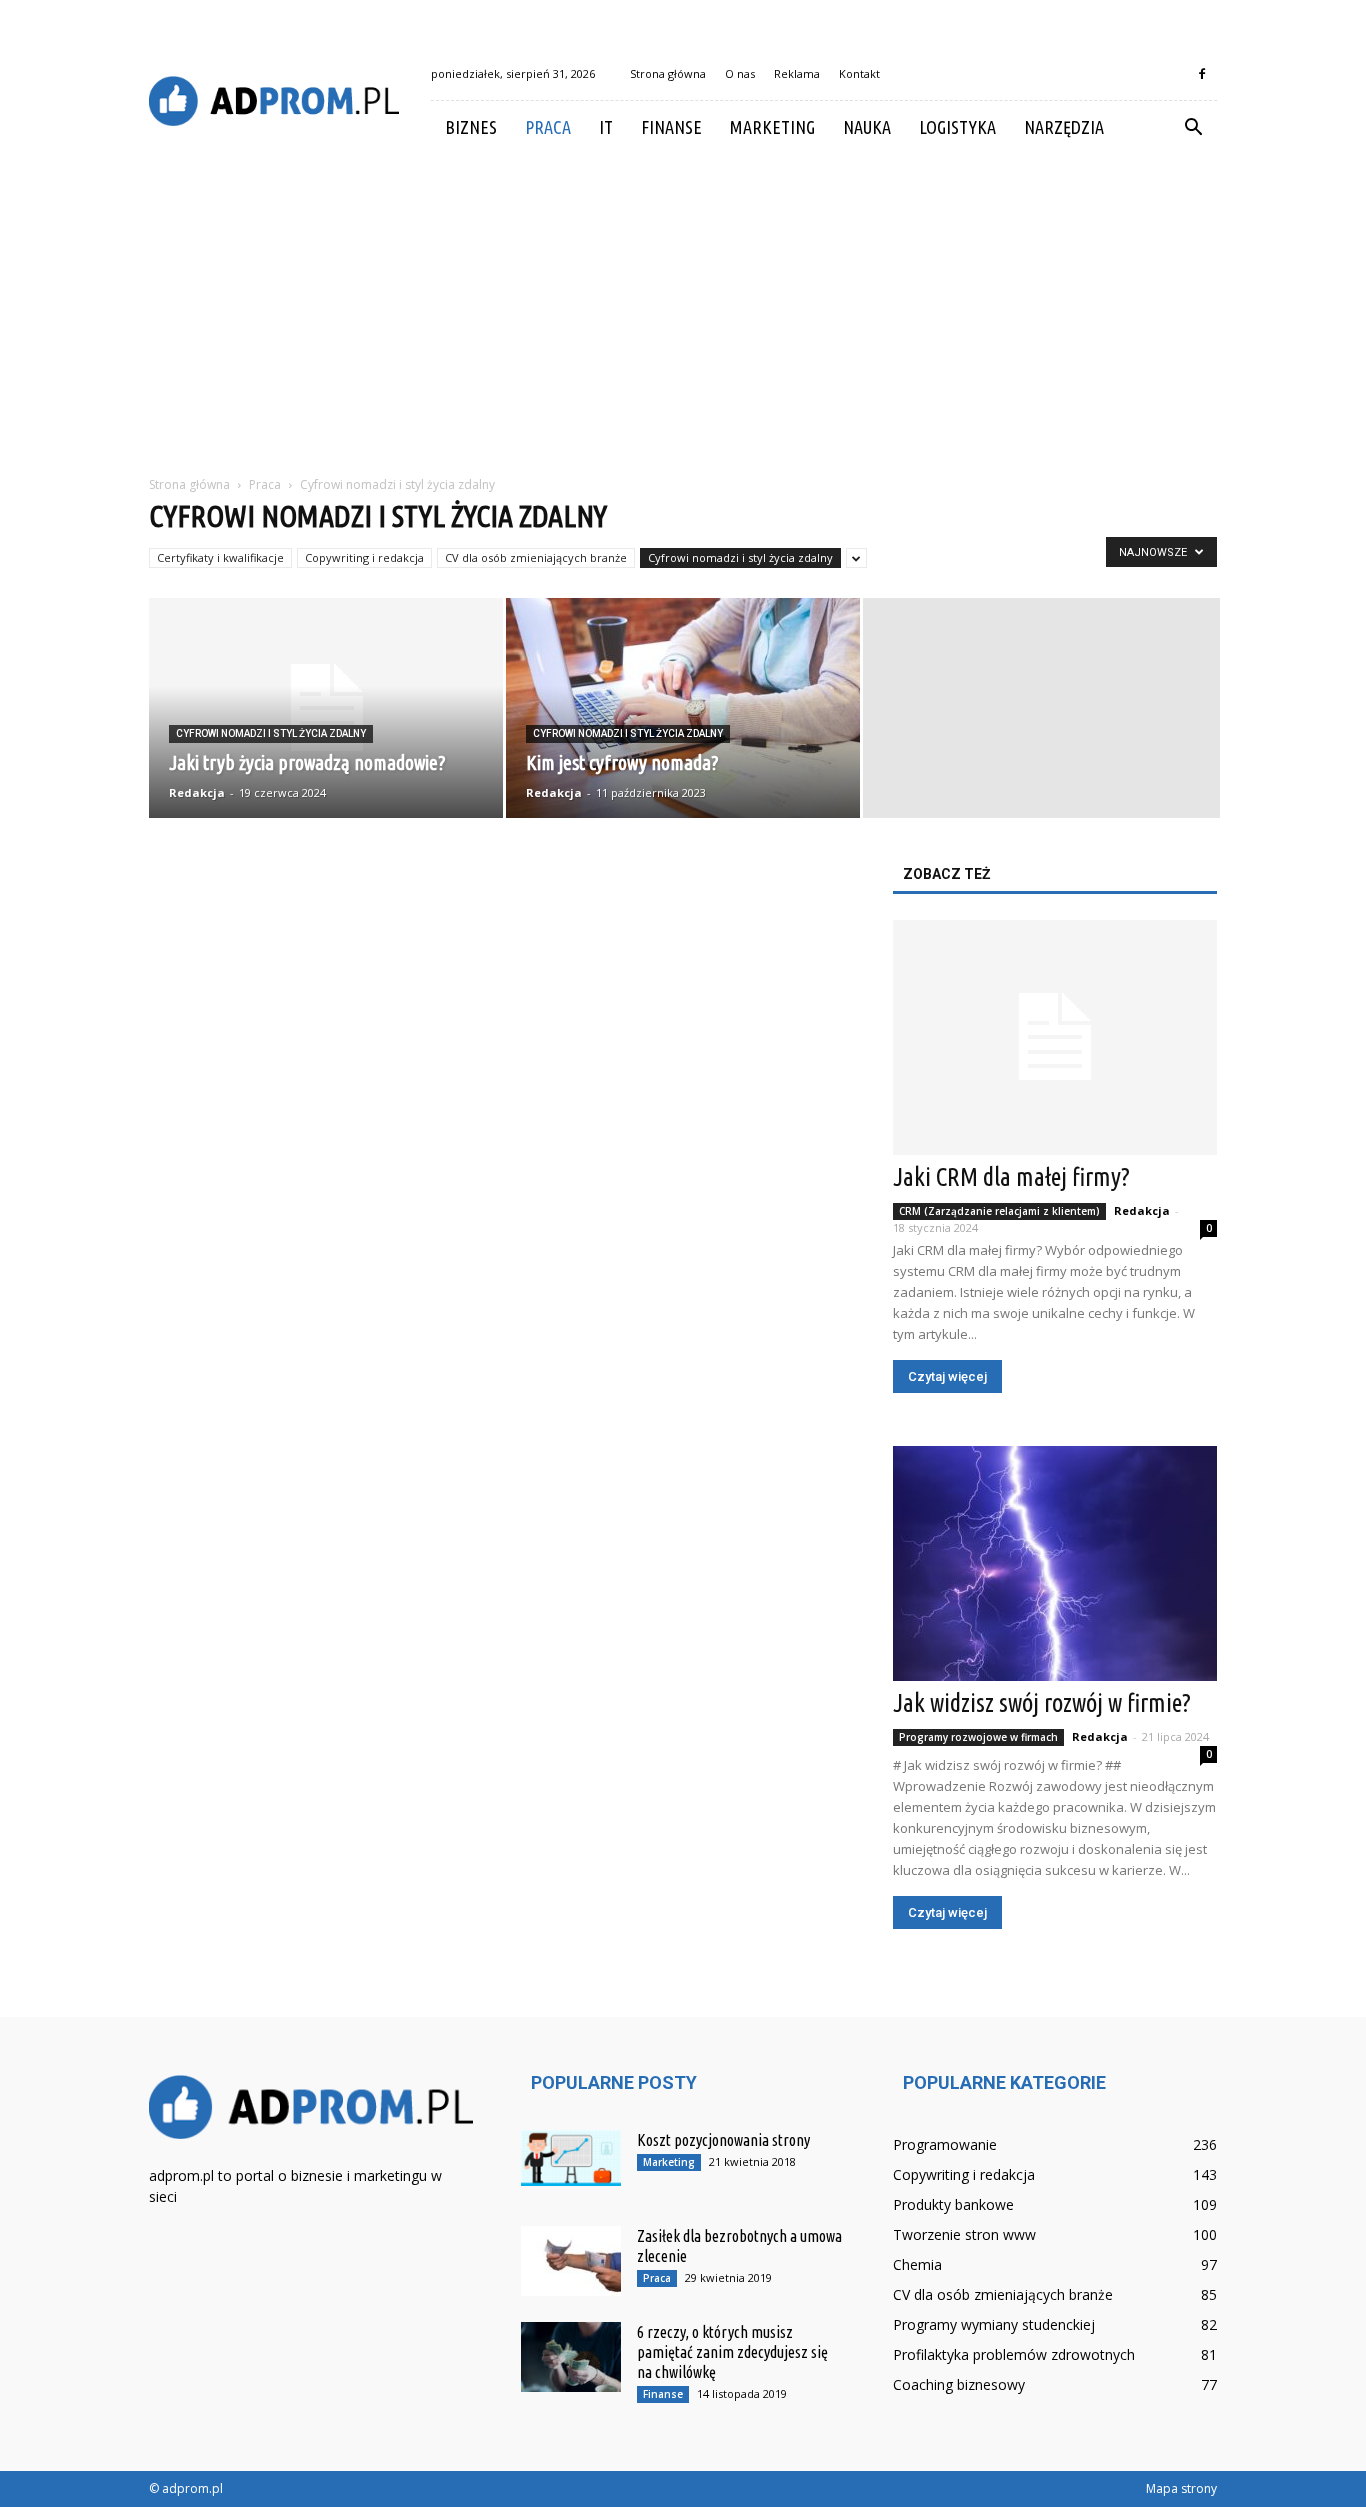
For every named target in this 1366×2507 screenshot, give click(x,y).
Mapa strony (1181, 2488)
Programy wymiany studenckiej (994, 2324)
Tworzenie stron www (964, 2234)
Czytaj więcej (947, 1376)
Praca (548, 127)
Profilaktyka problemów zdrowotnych (1014, 2354)
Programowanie (945, 2144)
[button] (1193, 128)
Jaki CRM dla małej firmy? (1011, 1177)
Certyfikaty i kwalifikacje (220, 557)
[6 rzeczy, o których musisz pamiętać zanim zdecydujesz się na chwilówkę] (571, 2357)
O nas (740, 73)
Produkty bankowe (953, 2204)
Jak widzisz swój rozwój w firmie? (1042, 1703)
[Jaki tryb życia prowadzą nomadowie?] (326, 708)
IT (606, 127)
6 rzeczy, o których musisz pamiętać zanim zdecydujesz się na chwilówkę (732, 2352)
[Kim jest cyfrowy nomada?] (683, 708)
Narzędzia (1064, 127)
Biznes (471, 127)
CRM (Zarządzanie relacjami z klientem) (999, 1211)
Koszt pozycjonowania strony (723, 2140)
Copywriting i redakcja (364, 557)
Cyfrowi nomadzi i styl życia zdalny (740, 557)
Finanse (671, 127)
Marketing (772, 127)
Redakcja (197, 792)
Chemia (917, 2264)
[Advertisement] (683, 304)
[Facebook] (1202, 74)
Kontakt (859, 73)
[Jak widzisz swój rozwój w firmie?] (1055, 1563)
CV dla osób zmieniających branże (536, 557)
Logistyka (957, 127)
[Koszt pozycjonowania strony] (571, 2158)
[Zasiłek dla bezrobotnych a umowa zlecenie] (571, 2261)
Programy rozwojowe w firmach (978, 1737)
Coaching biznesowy (959, 2384)
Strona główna (668, 73)
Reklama (797, 73)
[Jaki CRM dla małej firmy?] (1055, 1037)
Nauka (867, 127)
